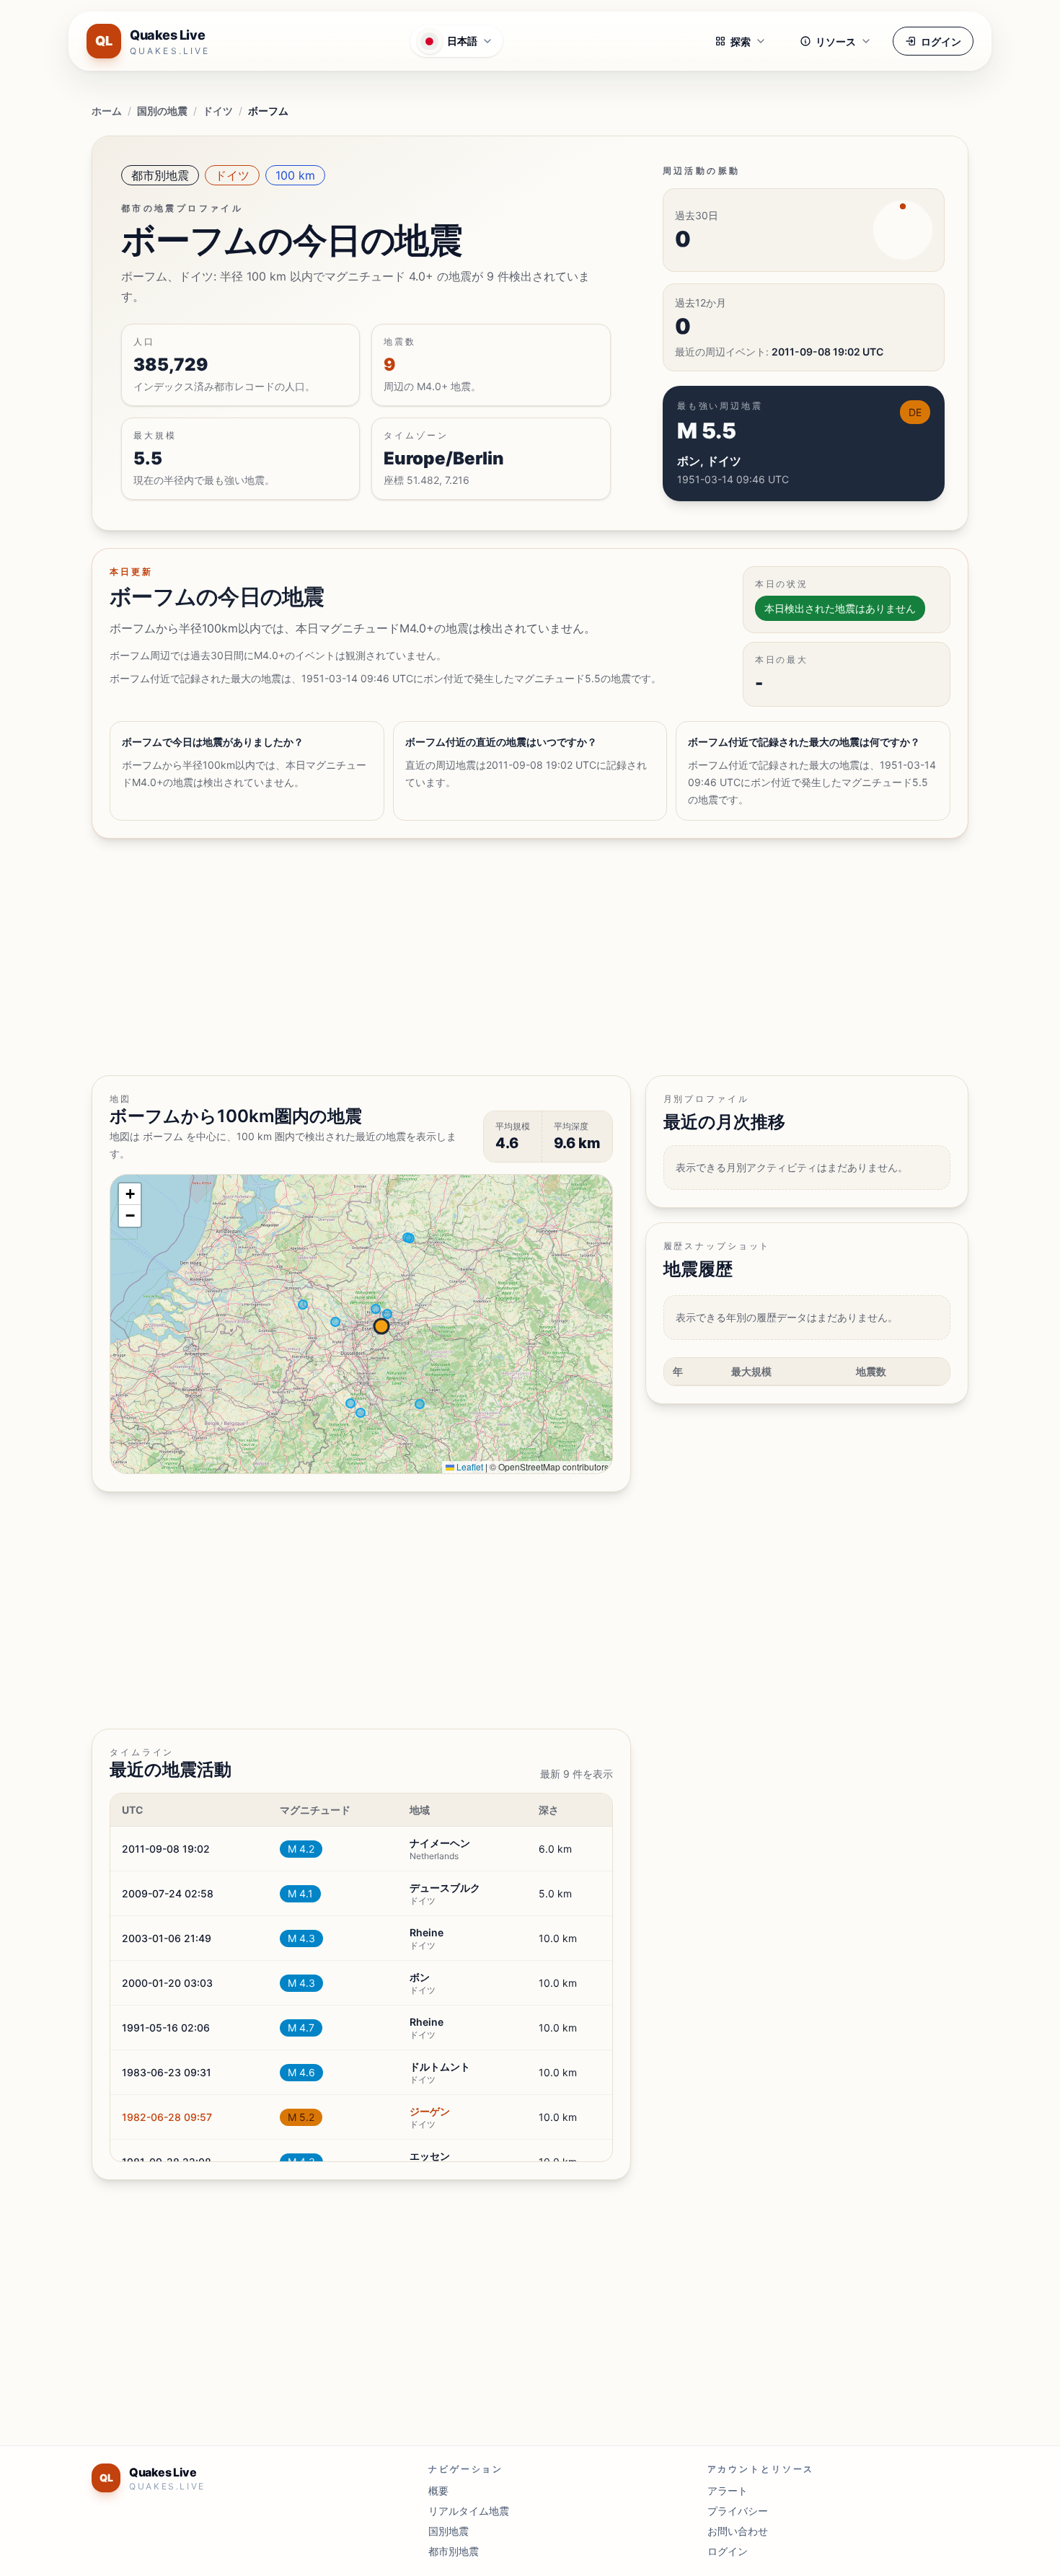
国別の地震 (162, 111)
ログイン (941, 41)
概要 (438, 2491)
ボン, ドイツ (709, 461)
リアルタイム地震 (469, 2511)
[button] (130, 1194)
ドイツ (218, 111)
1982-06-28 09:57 (167, 2117)
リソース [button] (836, 41)
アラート (728, 2491)
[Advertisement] (524, 957)
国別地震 (449, 2531)
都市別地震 (160, 175)
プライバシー (738, 2511)
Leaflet (469, 1466)
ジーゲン (430, 2111)
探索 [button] (741, 41)
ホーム (107, 111)
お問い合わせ (738, 2531)
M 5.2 (301, 2117)
